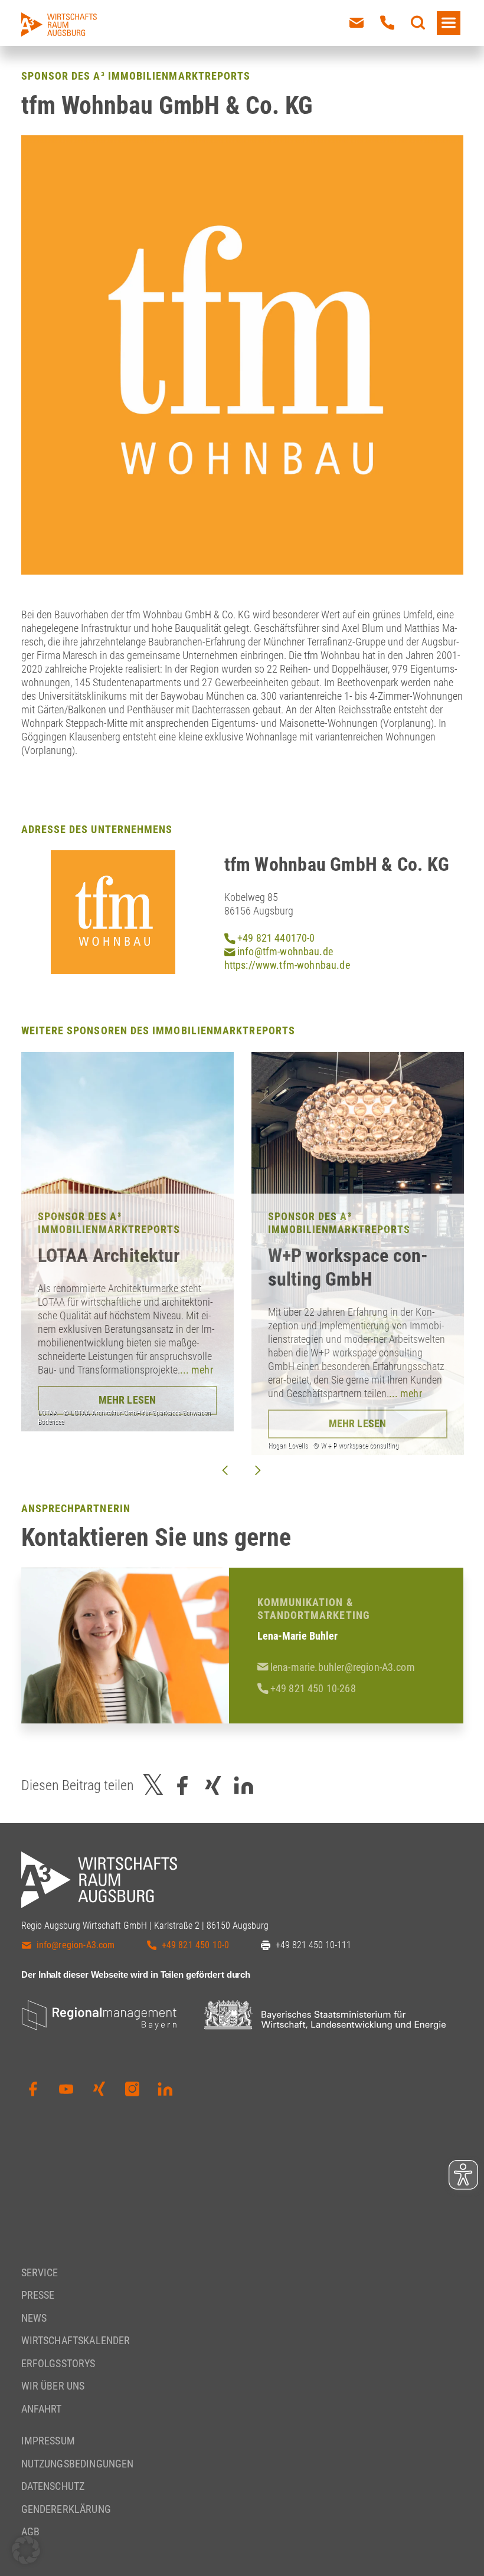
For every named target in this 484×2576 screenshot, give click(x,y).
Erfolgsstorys (58, 2363)
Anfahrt (42, 2409)
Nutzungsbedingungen (78, 2464)
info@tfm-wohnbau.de (284, 951)
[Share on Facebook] (182, 1785)
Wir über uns (53, 2386)
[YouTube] (66, 2089)
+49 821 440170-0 (275, 938)
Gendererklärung (66, 2509)
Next (258, 1470)
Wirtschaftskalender (76, 2340)
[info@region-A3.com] (357, 23)
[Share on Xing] (213, 1785)
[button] (26, 2550)
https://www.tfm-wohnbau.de (287, 965)
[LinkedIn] (165, 2089)
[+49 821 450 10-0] (387, 23)
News (34, 2318)
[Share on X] (153, 1785)
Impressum (48, 2441)
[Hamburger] (449, 23)
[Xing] (99, 2089)
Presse (38, 2295)
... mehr (197, 1370)
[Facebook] (33, 2089)
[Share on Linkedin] (244, 1785)
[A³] (59, 24)
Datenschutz (53, 2486)
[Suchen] (418, 23)
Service (40, 2272)
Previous (225, 1470)
